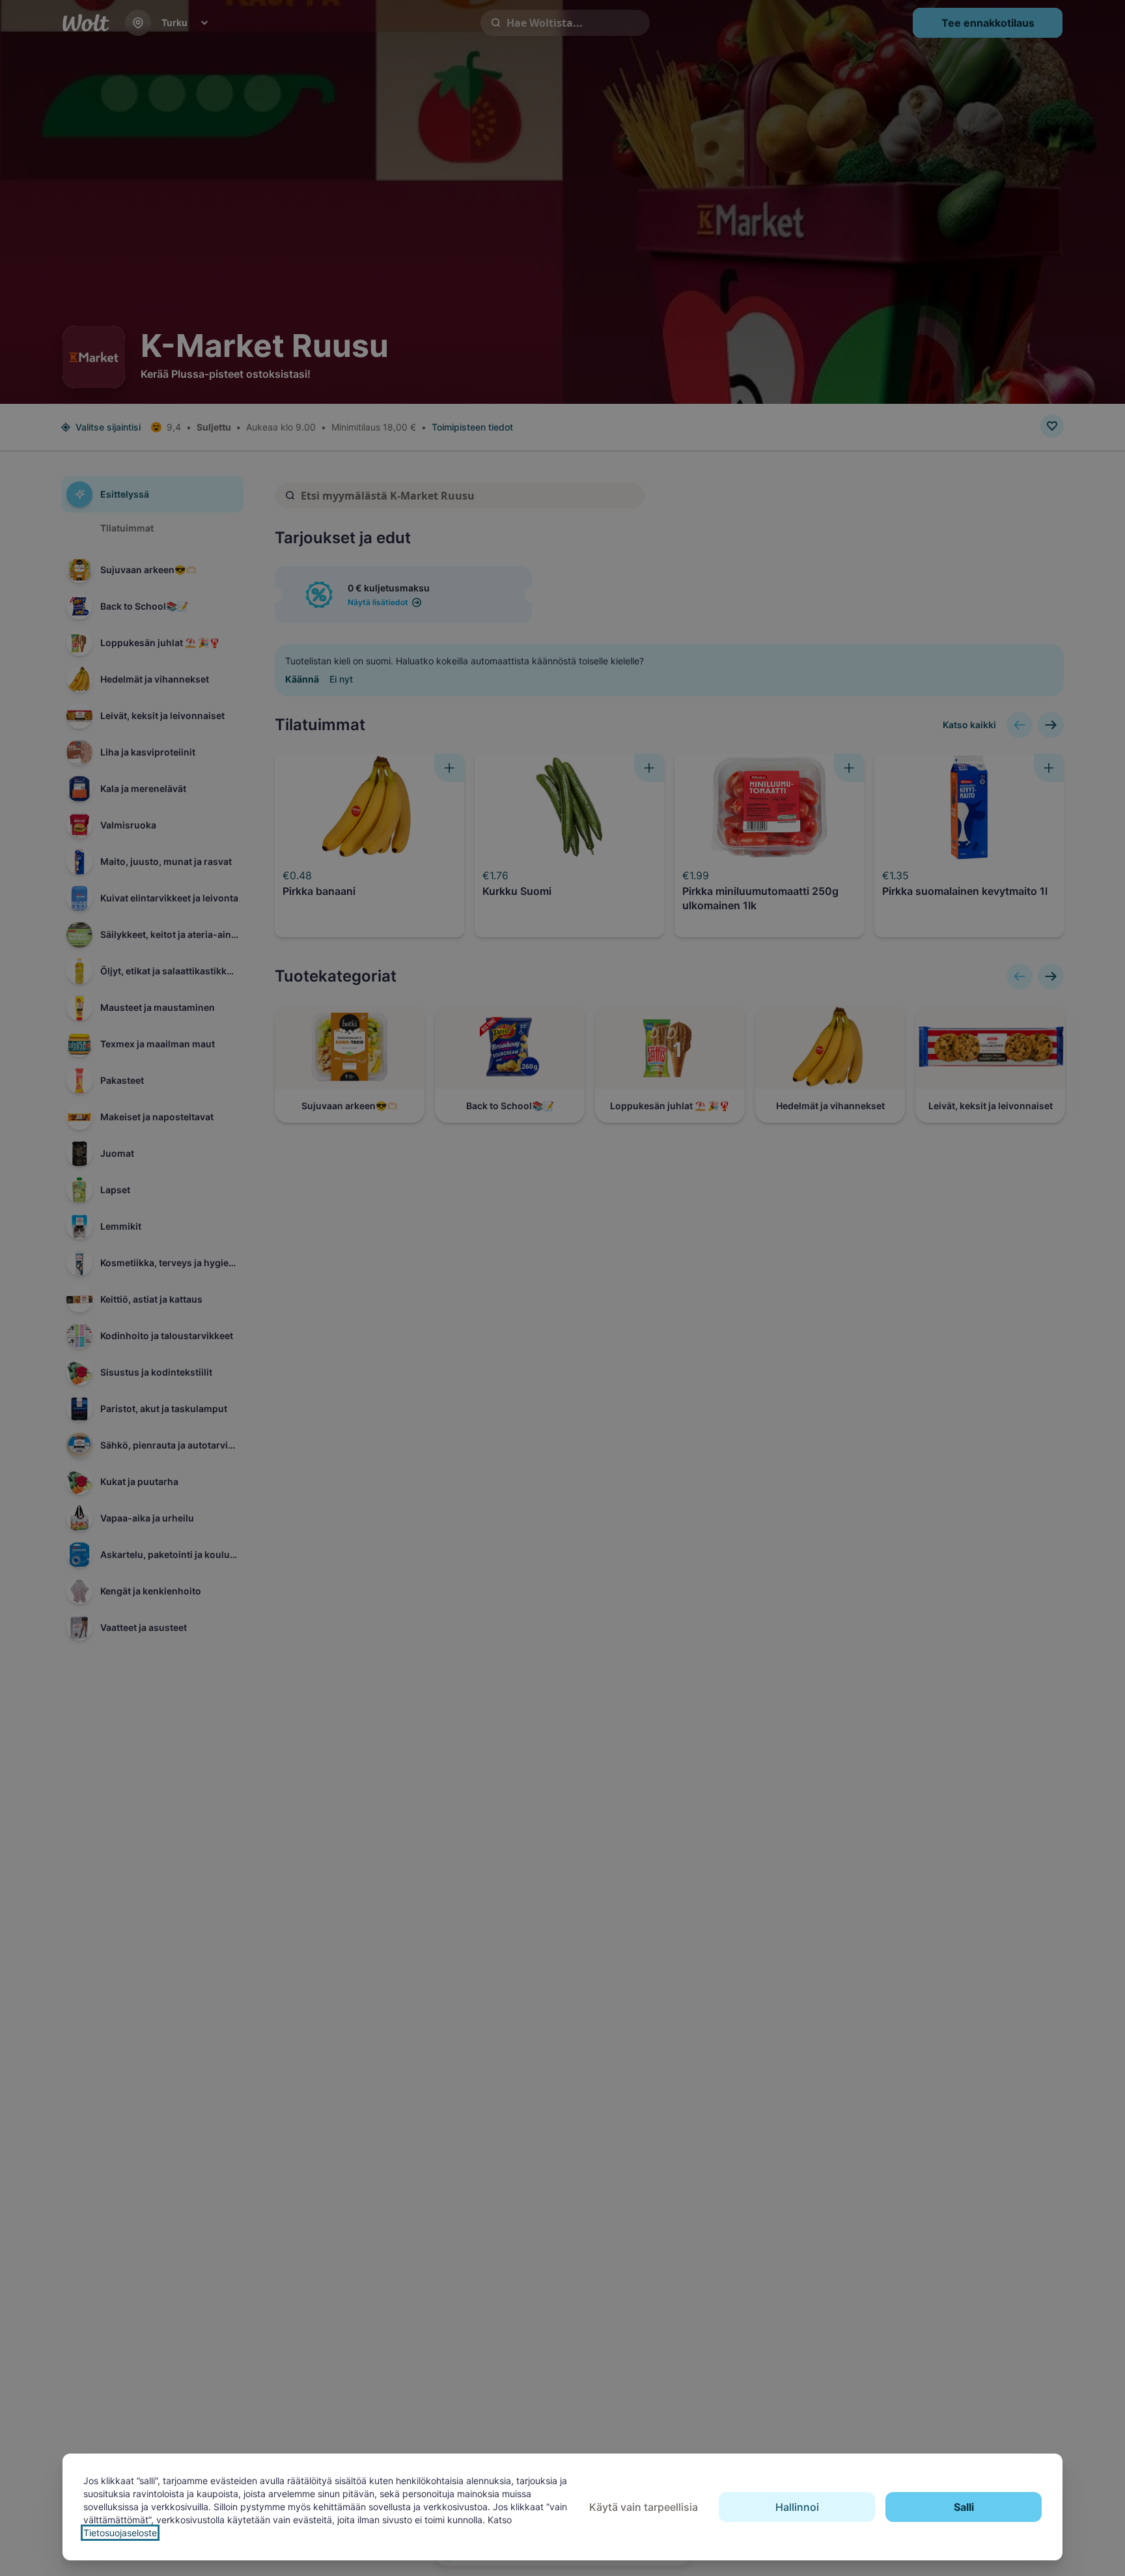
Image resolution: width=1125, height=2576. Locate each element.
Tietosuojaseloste (120, 2533)
